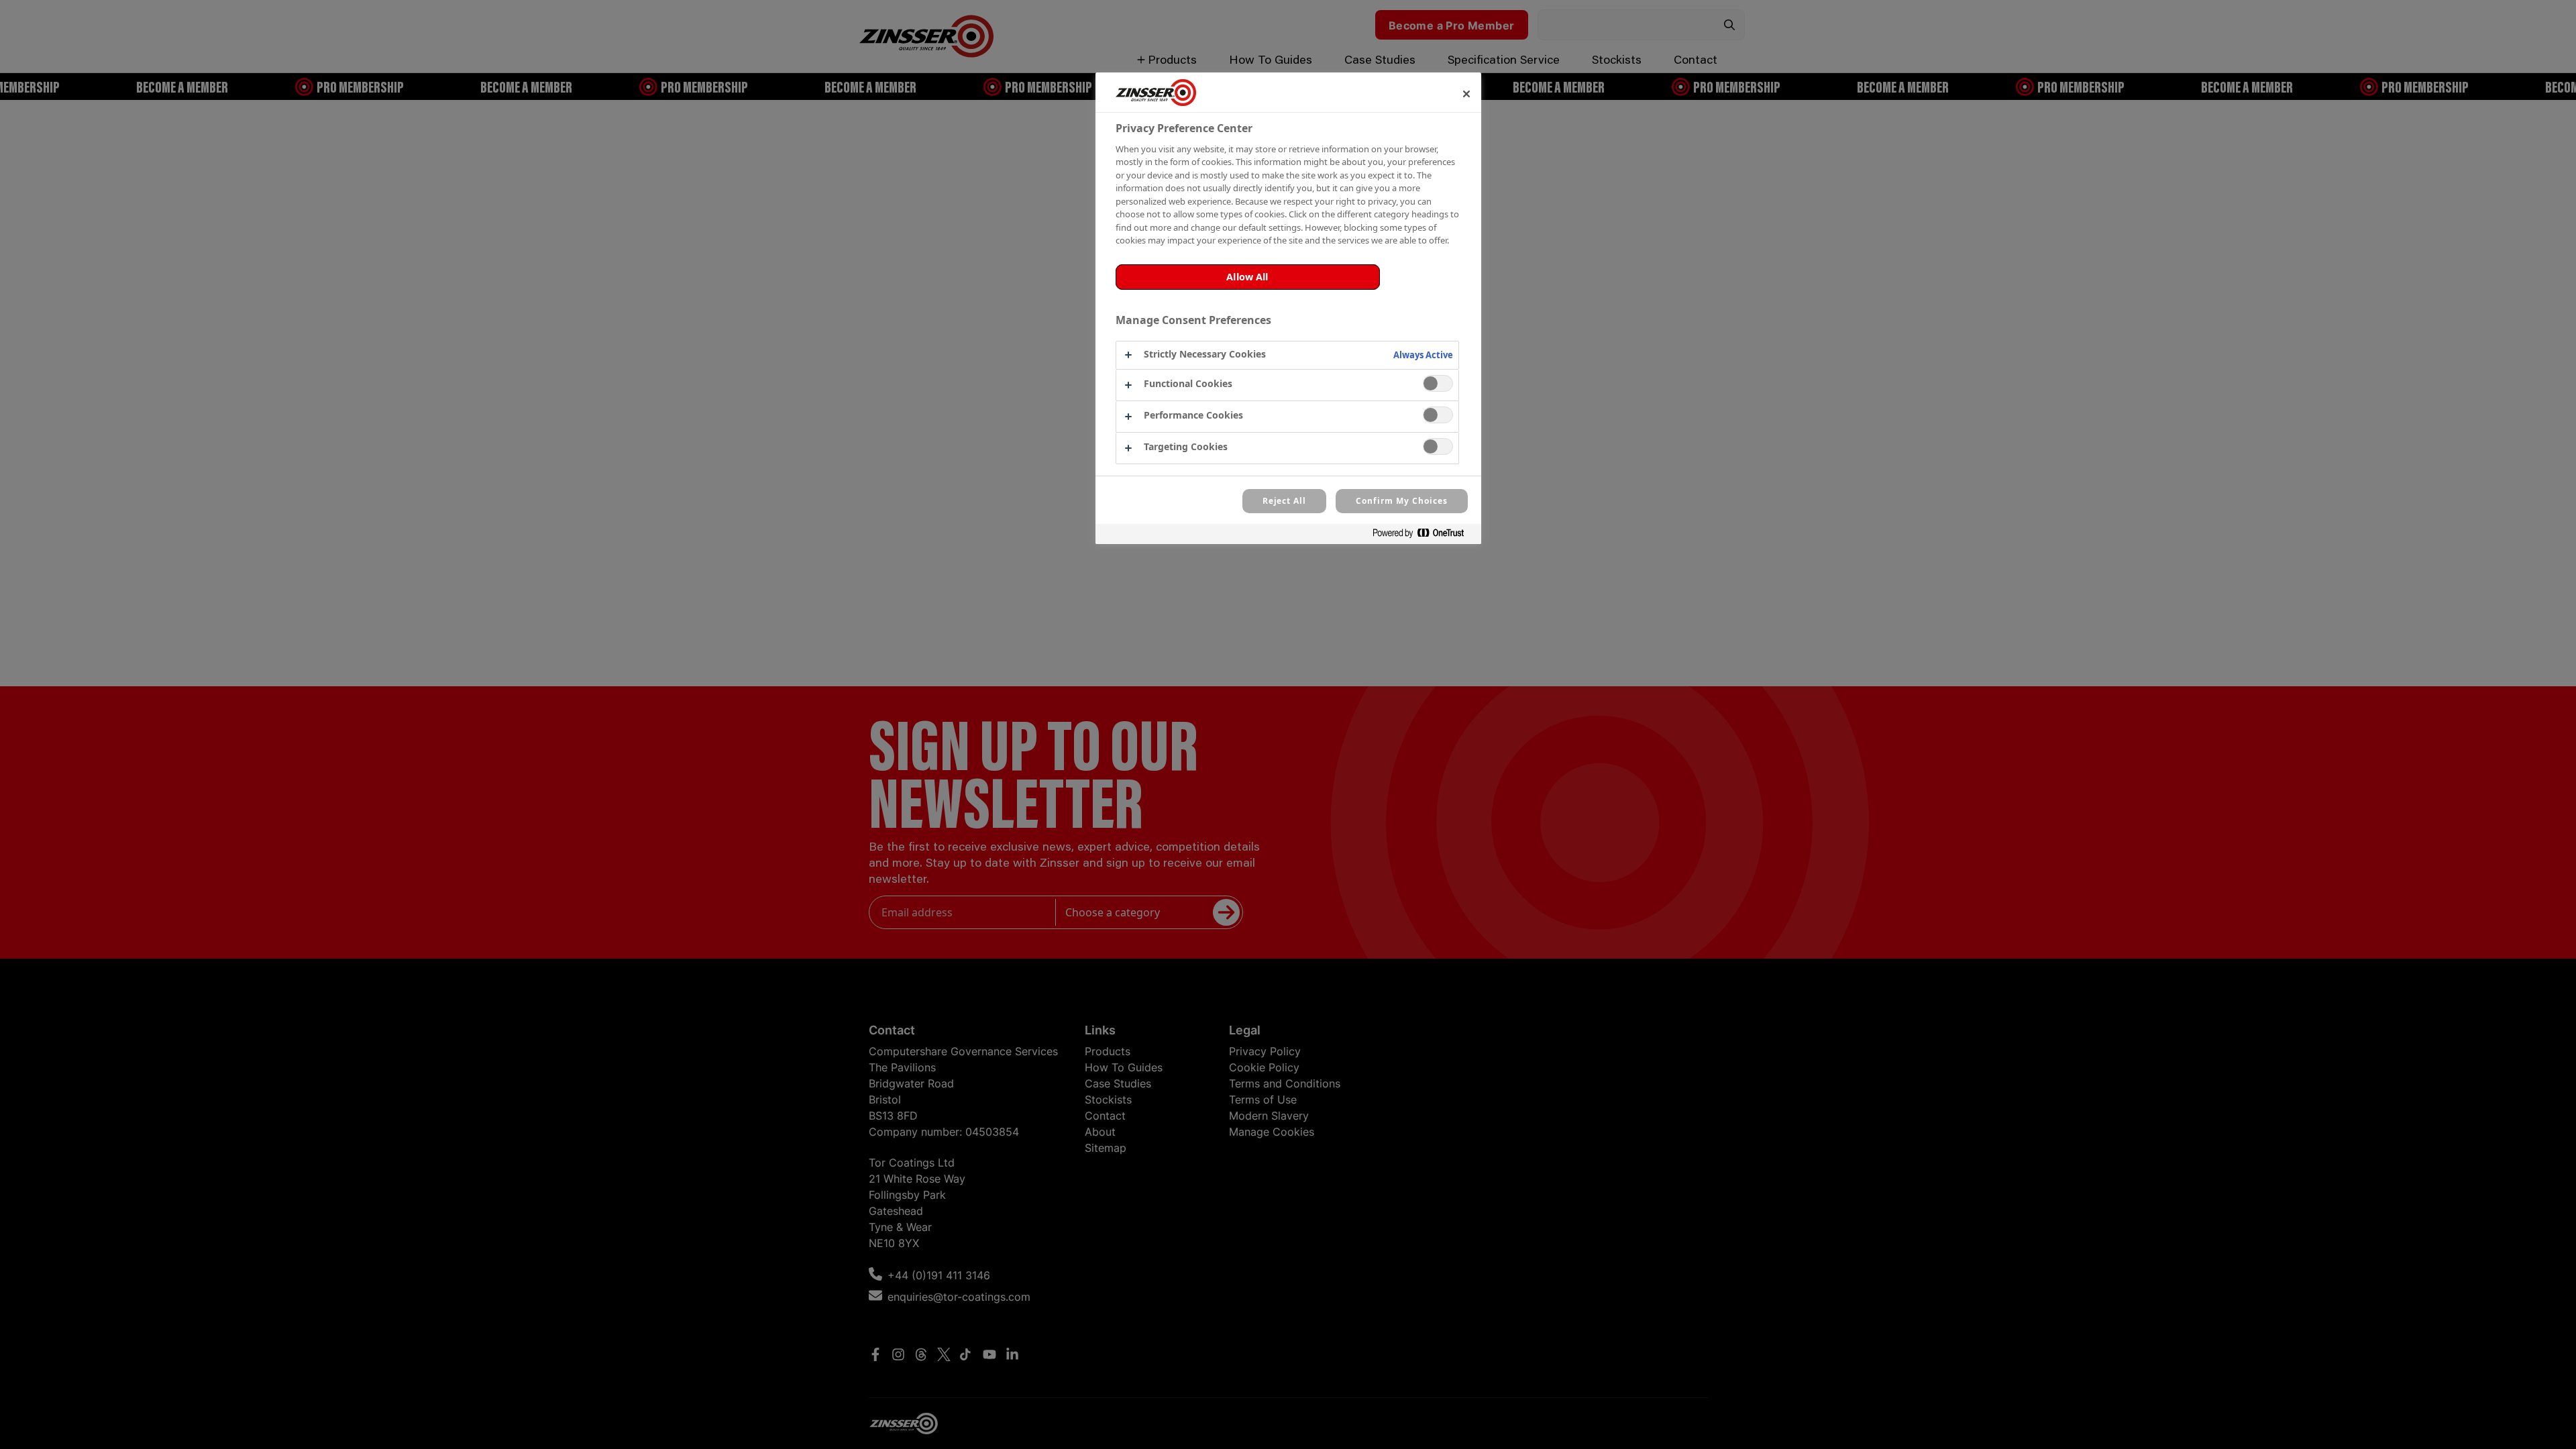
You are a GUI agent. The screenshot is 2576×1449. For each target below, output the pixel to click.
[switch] (1438, 383)
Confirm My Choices (1401, 501)
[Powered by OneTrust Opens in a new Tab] (1424, 536)
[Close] (1466, 94)
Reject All (1285, 501)
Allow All (1247, 277)
